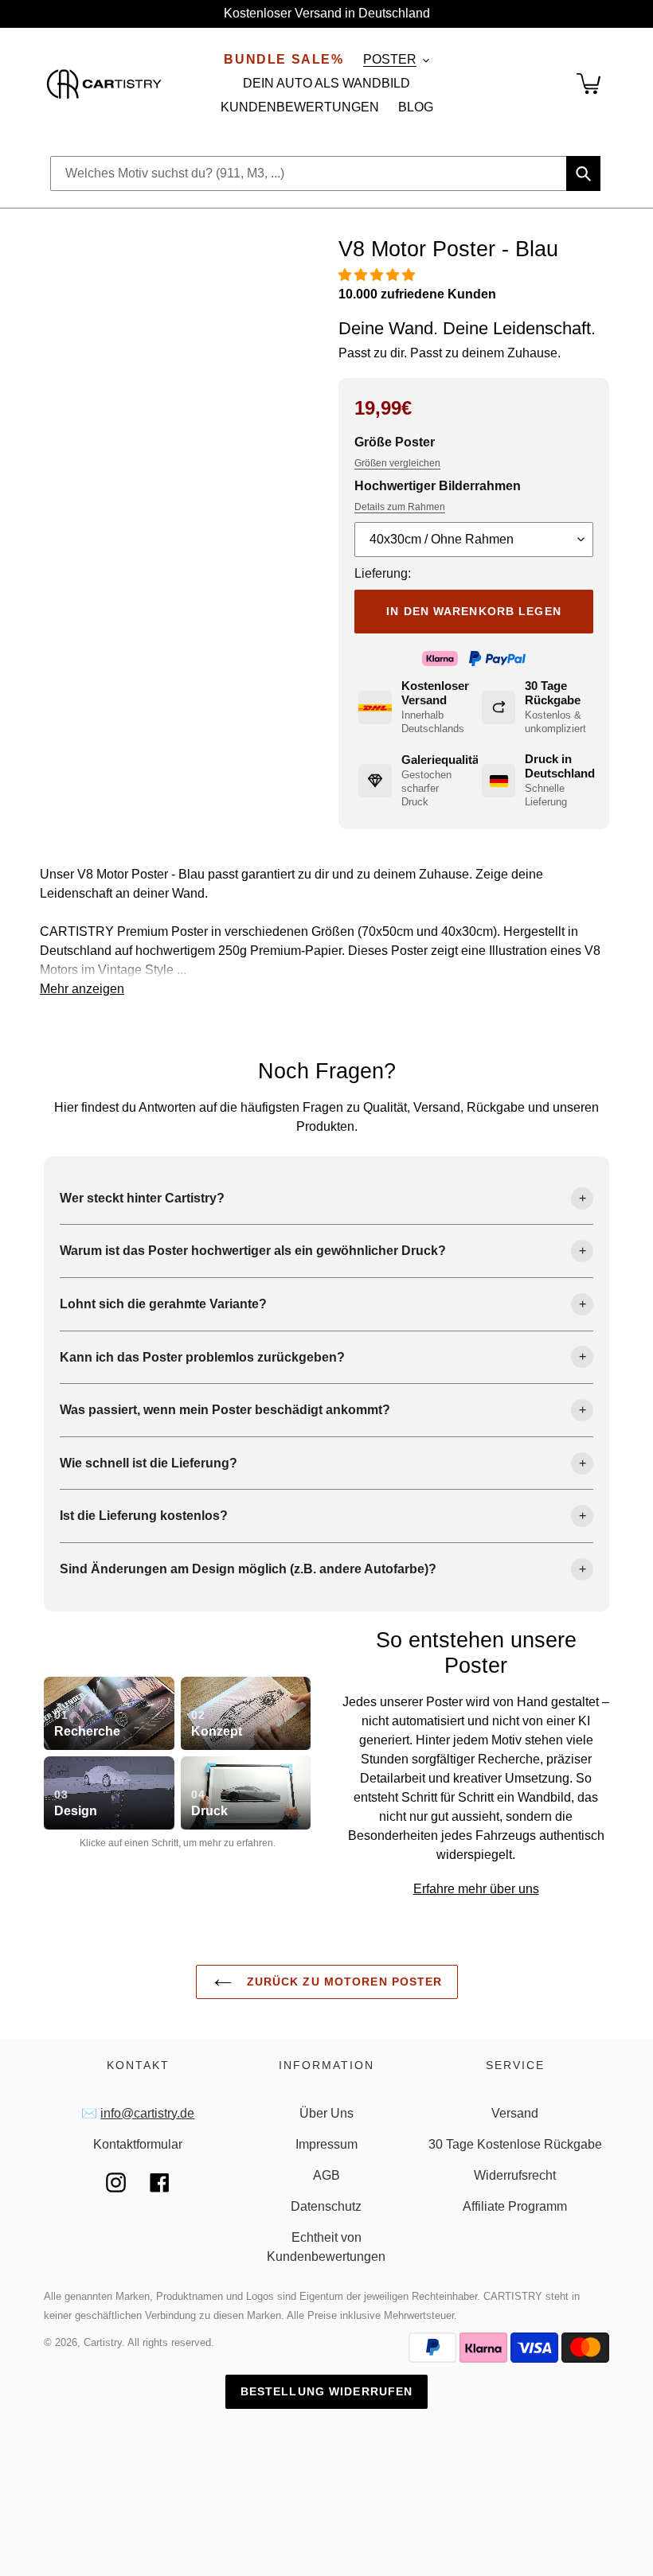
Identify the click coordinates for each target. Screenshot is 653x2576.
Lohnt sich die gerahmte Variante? (163, 1304)
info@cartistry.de (147, 2113)
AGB (326, 2175)
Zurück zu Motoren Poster (343, 1982)
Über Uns (326, 2113)
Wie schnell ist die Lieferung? (149, 1463)
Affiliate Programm (515, 2206)
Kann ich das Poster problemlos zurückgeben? (202, 1357)
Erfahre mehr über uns (476, 1889)
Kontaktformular (138, 2144)
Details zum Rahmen (400, 507)
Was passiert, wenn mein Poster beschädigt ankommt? (225, 1410)
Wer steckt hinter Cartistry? (142, 1198)
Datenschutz (326, 2206)
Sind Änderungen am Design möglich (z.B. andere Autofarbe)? (248, 1569)
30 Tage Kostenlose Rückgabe (515, 2144)
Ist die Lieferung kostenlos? (144, 1516)
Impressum (326, 2144)
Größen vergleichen (397, 463)
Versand (515, 2113)
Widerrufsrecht (515, 2175)
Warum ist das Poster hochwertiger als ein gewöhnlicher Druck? (253, 1251)
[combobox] (325, 173)
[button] (378, 275)
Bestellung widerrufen (327, 2391)
